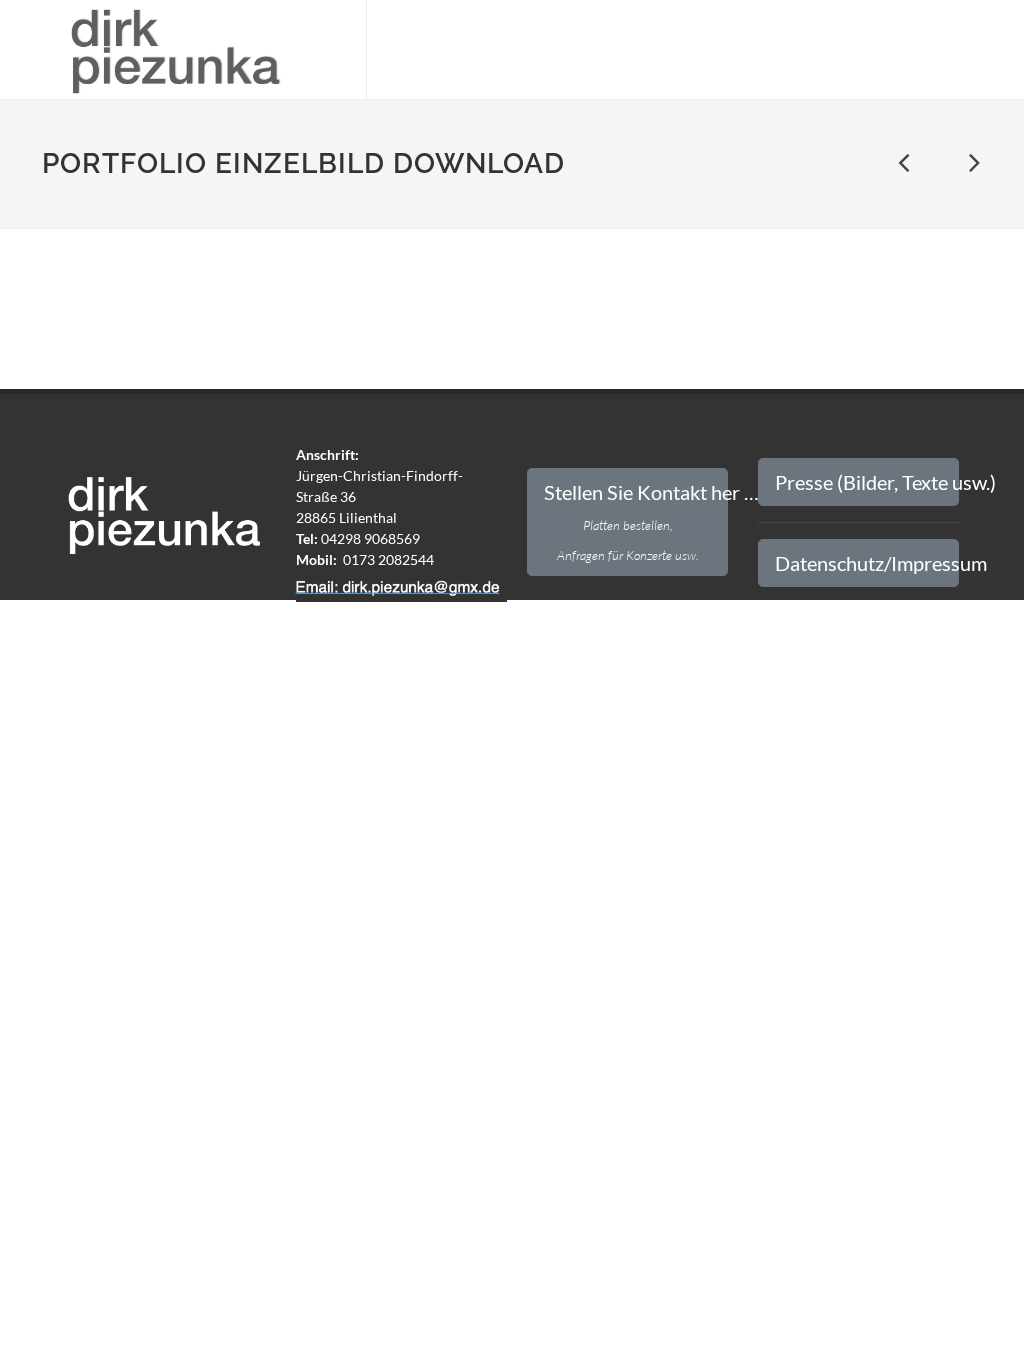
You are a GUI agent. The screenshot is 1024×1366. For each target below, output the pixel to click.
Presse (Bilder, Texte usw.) (867, 482)
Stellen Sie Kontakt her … (636, 521)
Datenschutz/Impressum (867, 563)
